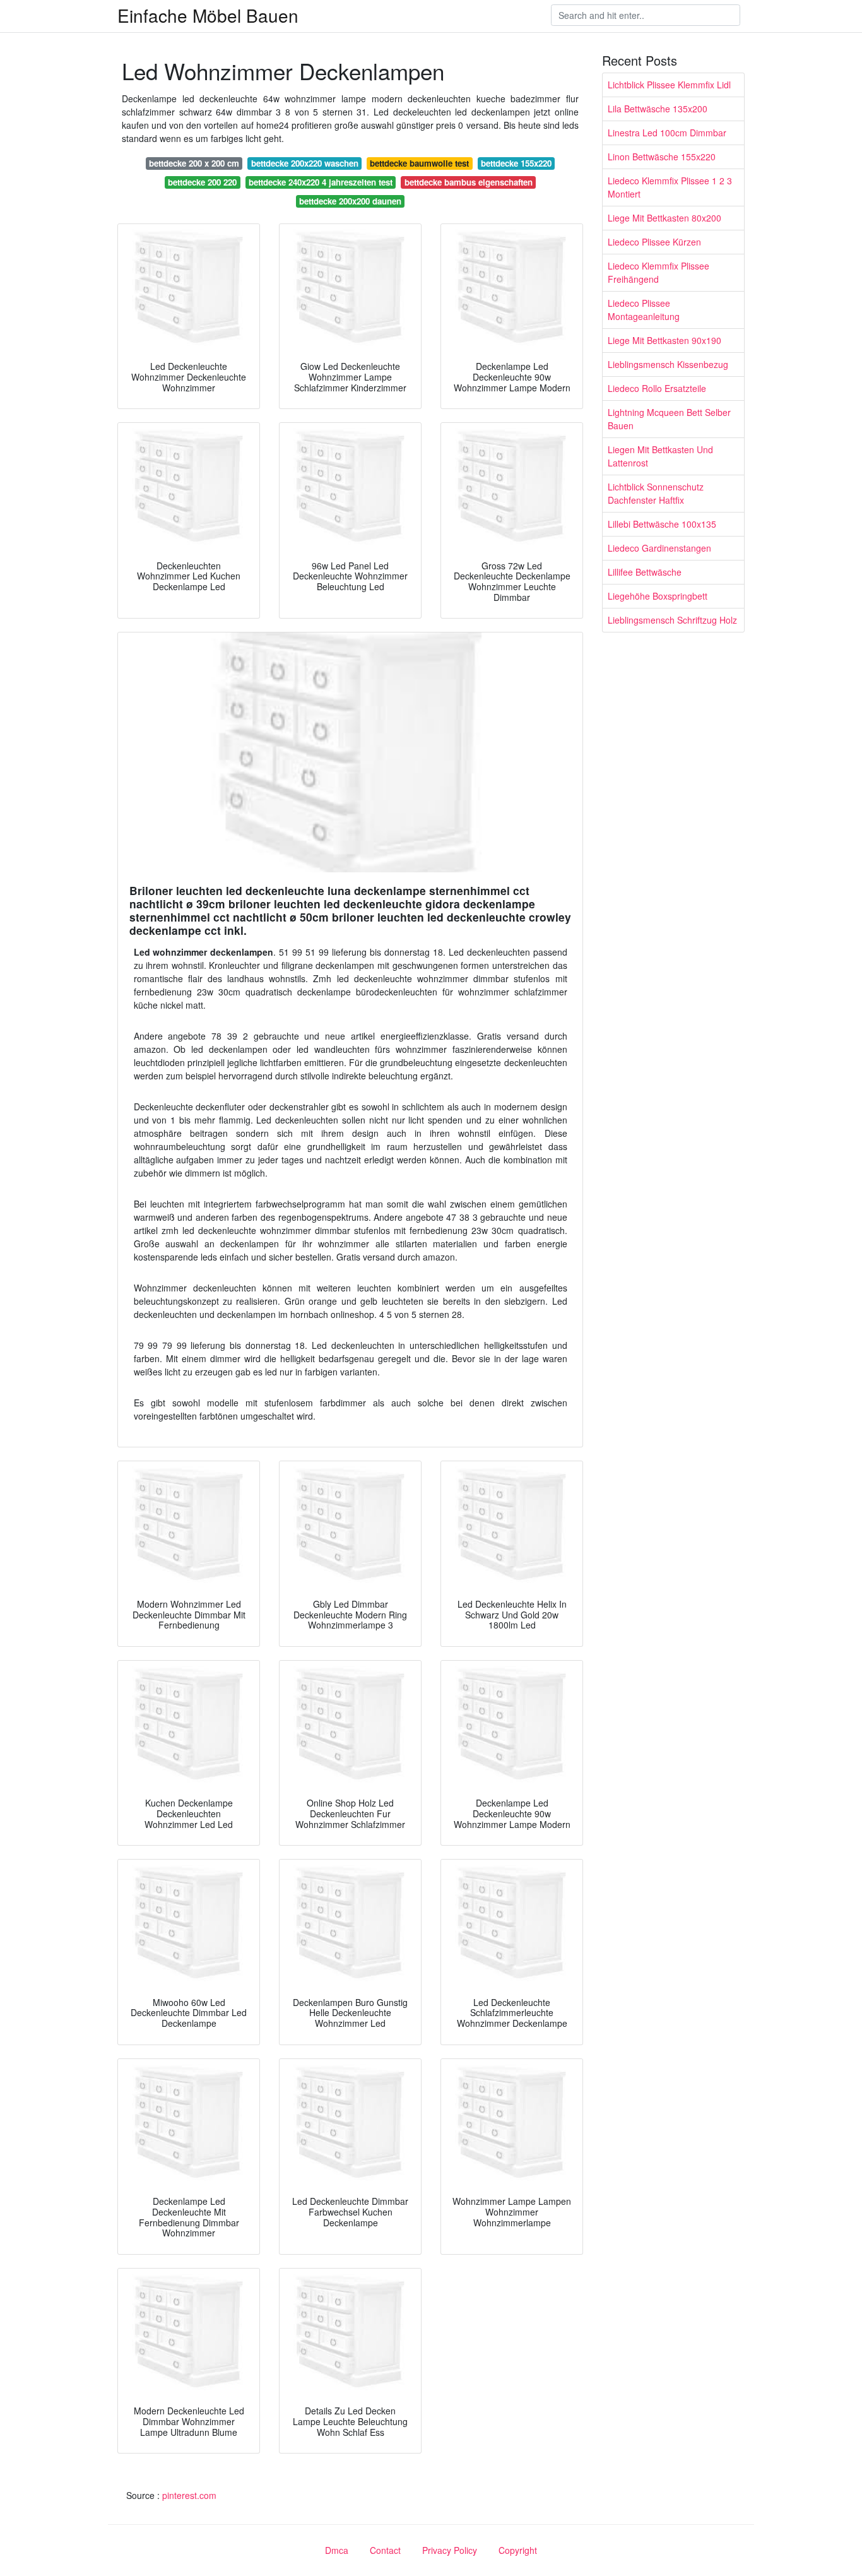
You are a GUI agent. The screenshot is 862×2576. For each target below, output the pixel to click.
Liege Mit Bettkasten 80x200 (664, 218)
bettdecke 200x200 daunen (350, 201)
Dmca (337, 2550)
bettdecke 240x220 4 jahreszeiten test (321, 182)
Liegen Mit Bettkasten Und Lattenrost (660, 456)
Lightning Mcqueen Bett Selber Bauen (669, 419)
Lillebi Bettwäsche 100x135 (662, 524)
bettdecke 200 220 (202, 182)
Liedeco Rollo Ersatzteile (657, 388)
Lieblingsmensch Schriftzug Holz (672, 620)
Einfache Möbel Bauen (208, 15)
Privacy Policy (450, 2550)
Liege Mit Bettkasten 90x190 (664, 340)
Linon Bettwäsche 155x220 (662, 157)
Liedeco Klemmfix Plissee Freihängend (658, 272)
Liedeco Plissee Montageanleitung (644, 310)
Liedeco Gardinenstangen (659, 548)
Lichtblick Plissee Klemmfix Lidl (669, 85)
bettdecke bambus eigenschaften (469, 182)
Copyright (518, 2550)
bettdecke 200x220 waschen (305, 163)
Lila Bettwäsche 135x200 (658, 109)
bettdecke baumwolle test (419, 163)
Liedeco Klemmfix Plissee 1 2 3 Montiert (670, 187)
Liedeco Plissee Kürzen (654, 242)
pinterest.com (189, 2495)
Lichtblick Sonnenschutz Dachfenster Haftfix (656, 493)
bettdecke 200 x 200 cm (194, 163)
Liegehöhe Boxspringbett (658, 596)
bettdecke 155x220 (516, 163)
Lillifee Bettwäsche (645, 572)
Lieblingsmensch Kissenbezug (668, 364)
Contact (385, 2550)
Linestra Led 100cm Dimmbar (667, 133)
